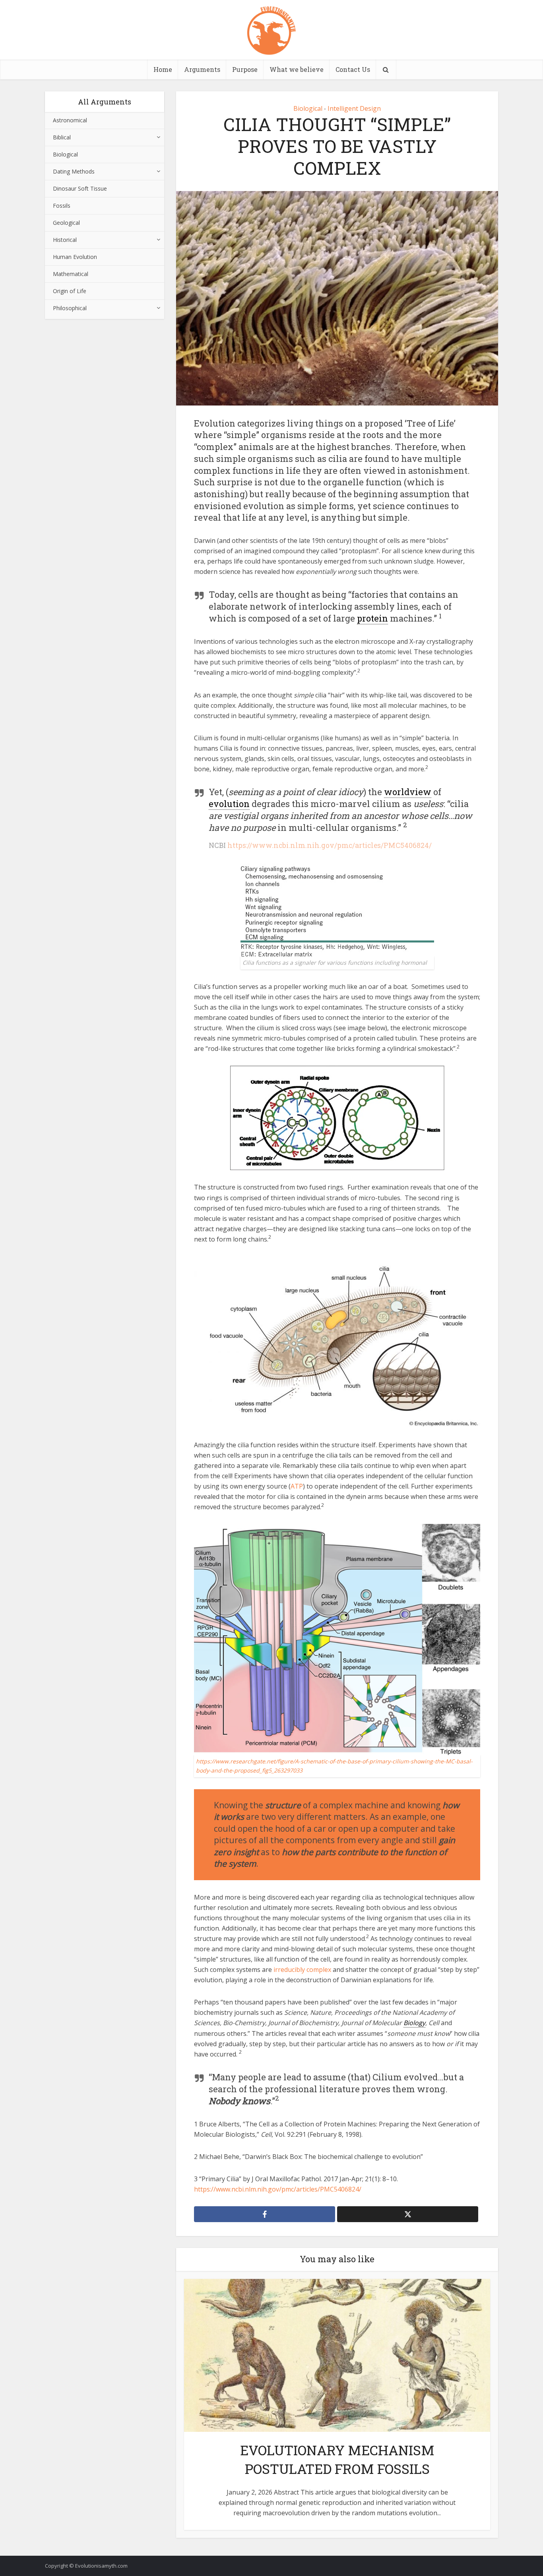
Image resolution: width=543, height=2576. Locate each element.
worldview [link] (408, 792)
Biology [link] (414, 2023)
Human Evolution (75, 257)
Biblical (62, 137)
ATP (297, 1486)
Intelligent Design (354, 108)
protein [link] (372, 618)
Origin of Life (70, 291)
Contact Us (353, 69)
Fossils (62, 206)
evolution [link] (229, 804)
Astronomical (70, 120)
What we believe (297, 69)
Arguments (202, 69)
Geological (66, 223)
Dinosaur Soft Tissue (80, 188)
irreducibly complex (302, 1970)
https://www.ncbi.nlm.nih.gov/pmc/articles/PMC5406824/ (330, 845)
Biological (65, 154)
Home (163, 69)
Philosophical (70, 308)
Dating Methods (74, 171)
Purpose (245, 69)
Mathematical (71, 274)
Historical (65, 240)
